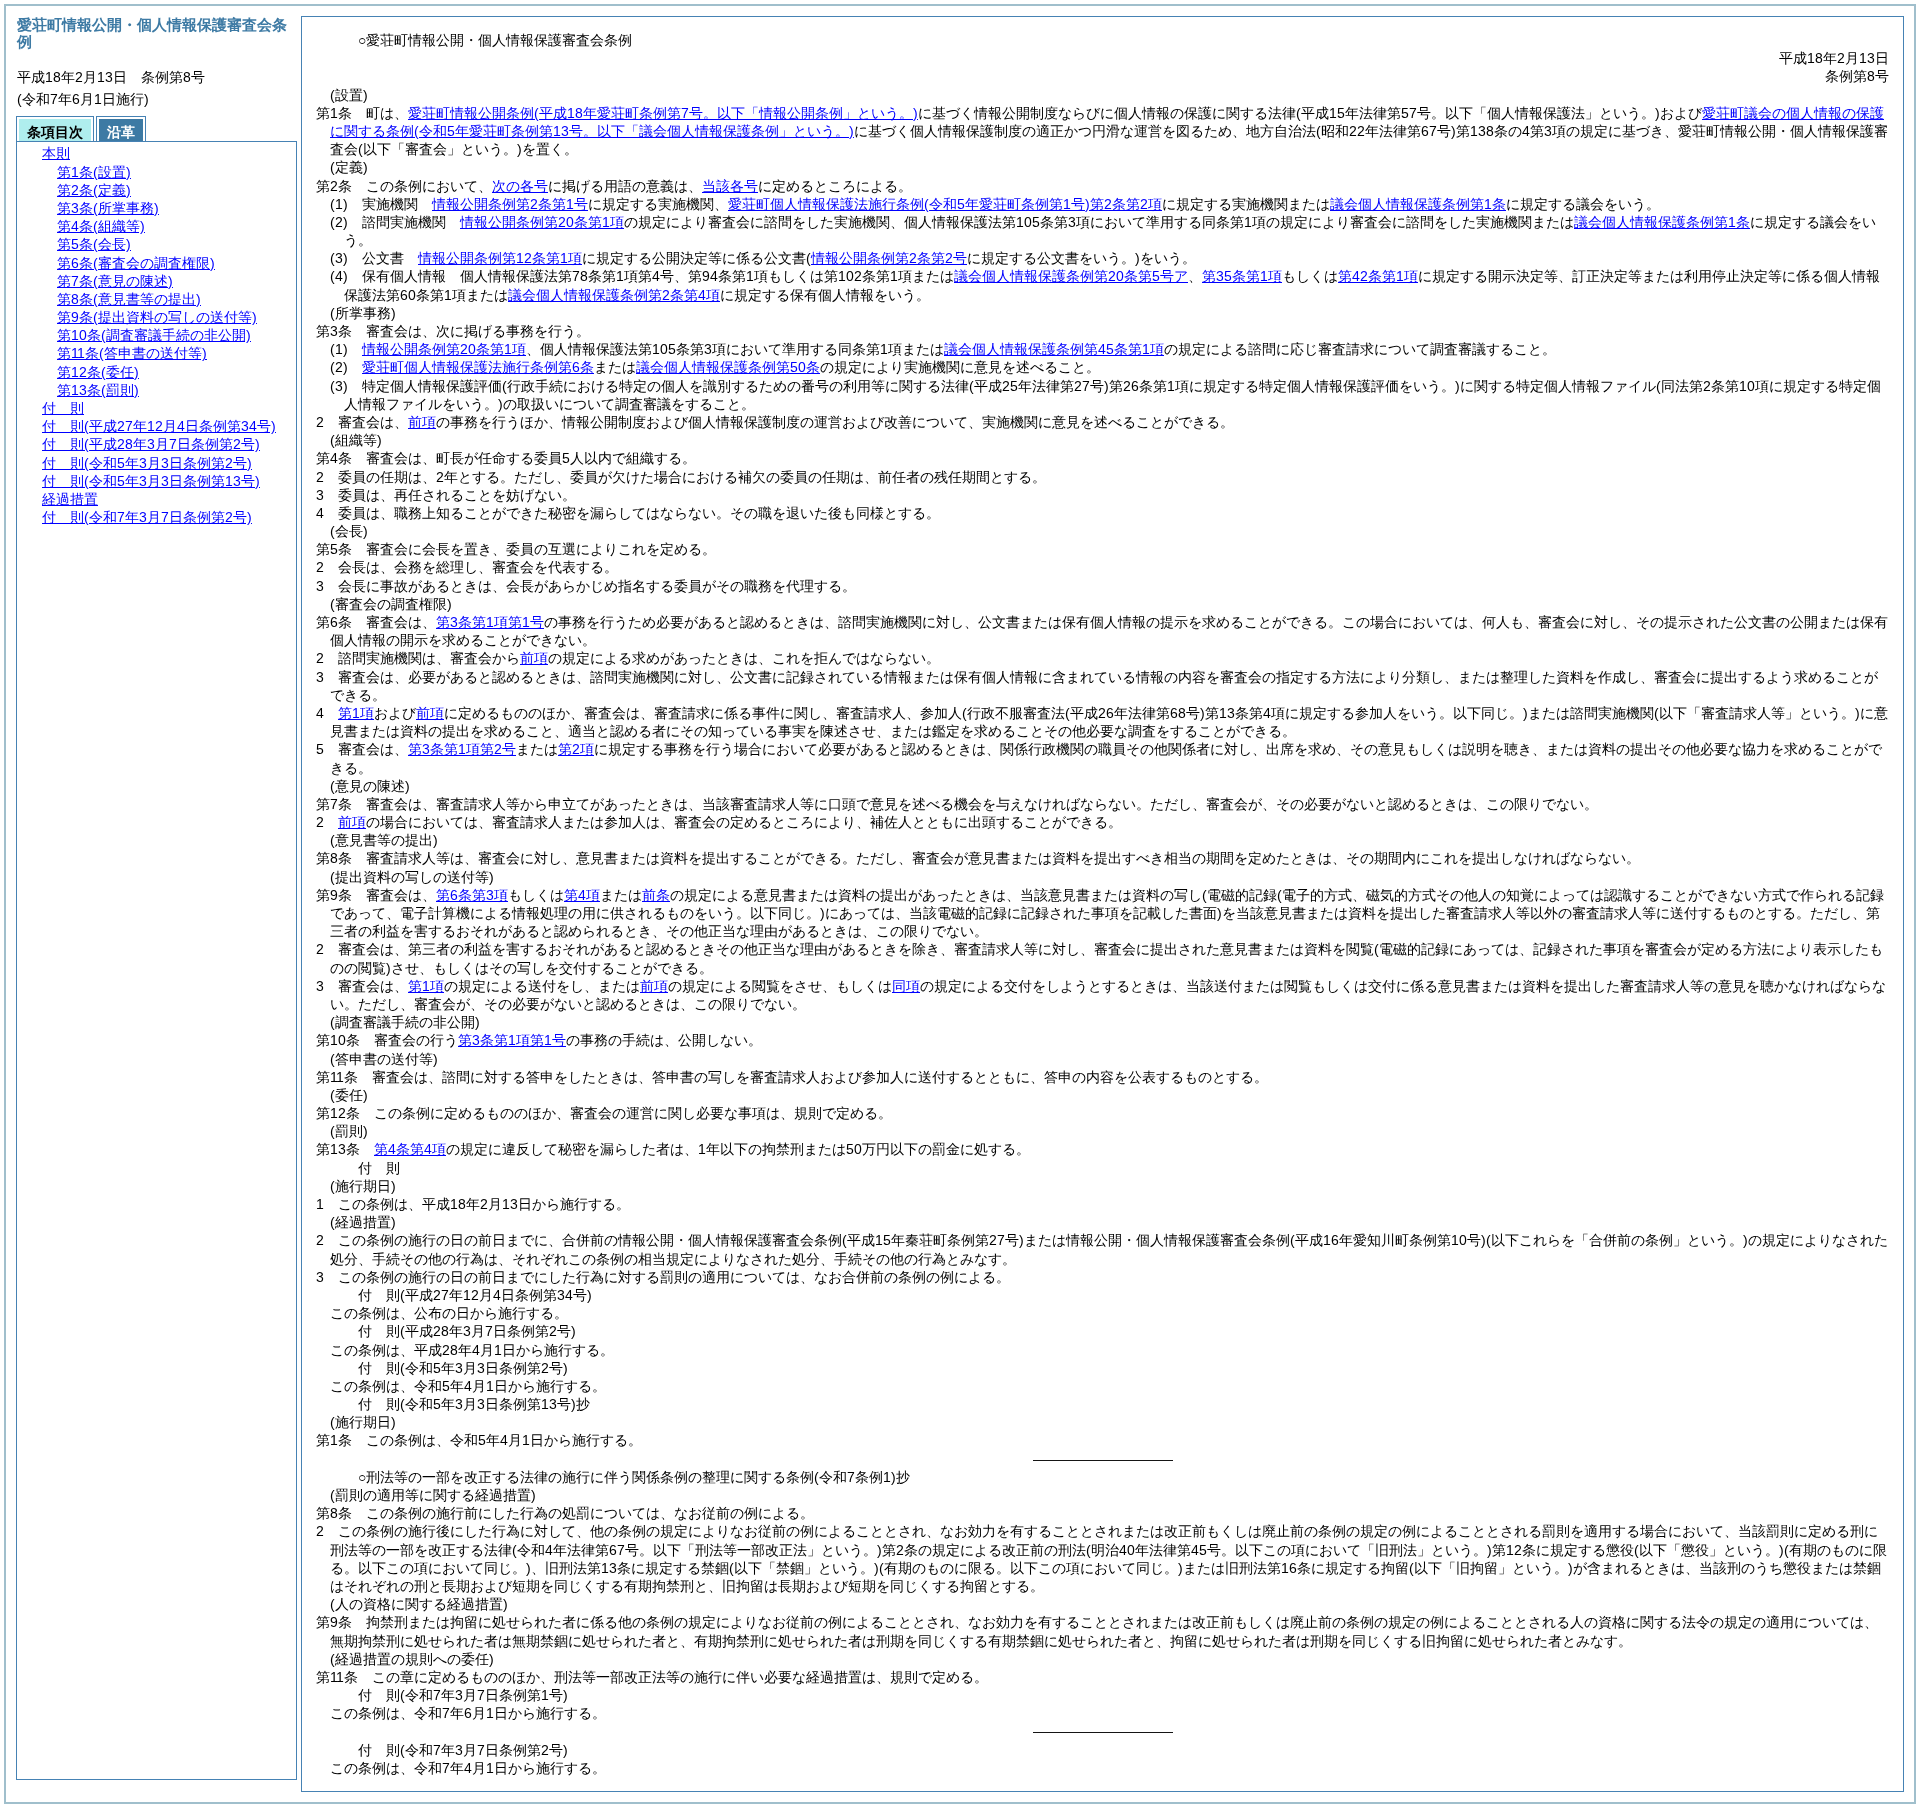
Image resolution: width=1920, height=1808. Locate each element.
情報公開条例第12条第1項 (500, 258)
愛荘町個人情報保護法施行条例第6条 (478, 367)
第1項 (356, 713)
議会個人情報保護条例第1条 (1418, 204)
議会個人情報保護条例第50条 (728, 367)
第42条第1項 (1378, 276)
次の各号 (520, 186)
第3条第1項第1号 (490, 622)
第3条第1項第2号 (462, 749)
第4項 (582, 895)
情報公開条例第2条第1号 (510, 204)
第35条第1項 (1242, 276)
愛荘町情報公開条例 (663, 113)
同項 (906, 986)
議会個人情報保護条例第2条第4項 (614, 295)
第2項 (576, 749)
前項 (422, 422)
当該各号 (730, 186)
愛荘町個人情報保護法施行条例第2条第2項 (945, 204)
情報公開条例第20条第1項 (542, 222)
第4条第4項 (410, 1149)
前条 (656, 895)
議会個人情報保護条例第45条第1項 (1054, 349)
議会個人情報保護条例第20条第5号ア (1071, 276)
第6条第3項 (472, 895)
